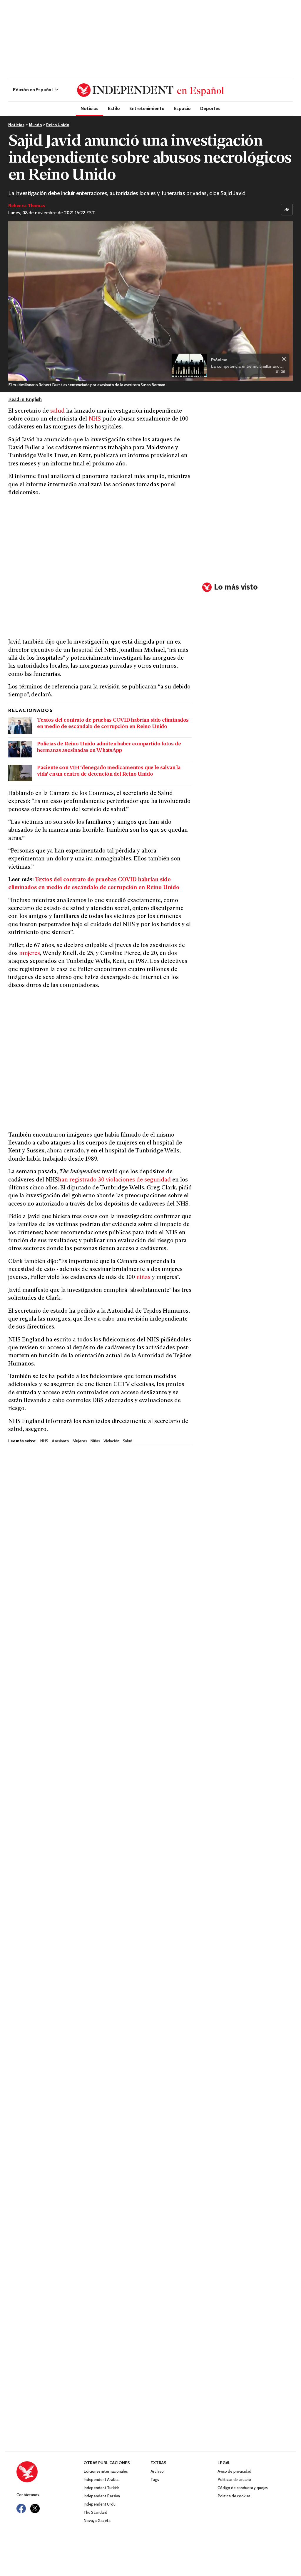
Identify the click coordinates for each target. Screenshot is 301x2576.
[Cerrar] (284, 359)
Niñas (95, 1441)
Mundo (35, 125)
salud (57, 411)
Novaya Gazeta (97, 2521)
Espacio (182, 108)
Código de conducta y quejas (243, 2488)
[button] (36, 90)
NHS (95, 419)
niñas (143, 1278)
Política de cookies (234, 2496)
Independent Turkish (101, 2488)
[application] (150, 301)
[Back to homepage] (50, 2472)
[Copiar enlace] (287, 210)
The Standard (95, 2513)
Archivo (157, 2472)
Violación (111, 1441)
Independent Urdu (100, 2505)
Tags (155, 2480)
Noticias (90, 108)
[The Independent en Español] (150, 90)
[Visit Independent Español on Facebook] (21, 2509)
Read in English (25, 400)
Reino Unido (57, 125)
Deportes (210, 108)
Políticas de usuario (234, 2480)
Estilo (114, 108)
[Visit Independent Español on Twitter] (35, 2509)
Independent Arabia (101, 2480)
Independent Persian (102, 2496)
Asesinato (60, 1441)
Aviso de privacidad (234, 2472)
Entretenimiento (147, 108)
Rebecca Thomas (27, 206)
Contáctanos (28, 2495)
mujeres (30, 954)
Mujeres (80, 1441)
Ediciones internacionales (106, 2472)
